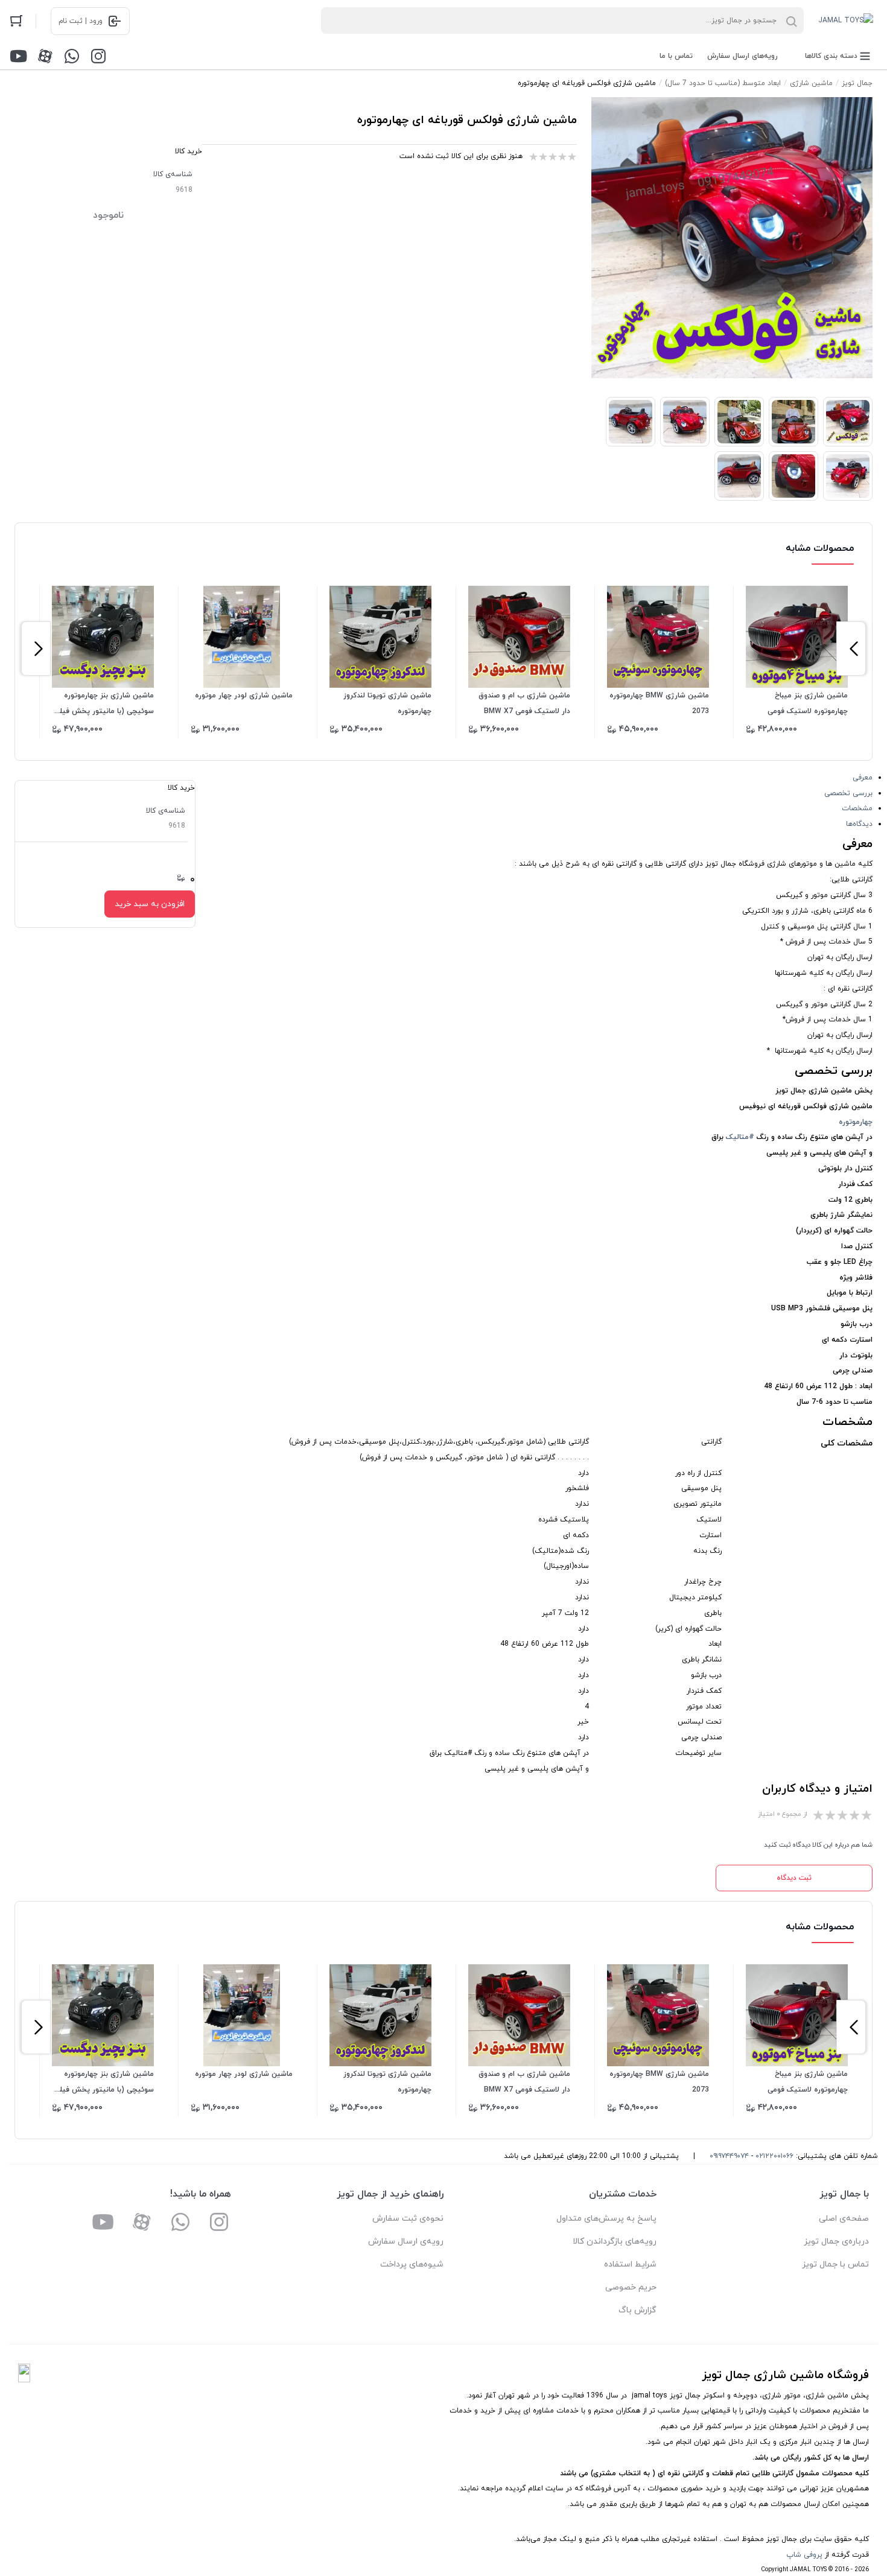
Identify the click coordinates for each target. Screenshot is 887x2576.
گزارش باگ (637, 2310)
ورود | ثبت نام (81, 21)
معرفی (863, 778)
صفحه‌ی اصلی (844, 2219)
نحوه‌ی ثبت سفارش (408, 2219)
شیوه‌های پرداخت (412, 2264)
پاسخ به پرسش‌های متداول (606, 2219)
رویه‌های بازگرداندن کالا (615, 2241)
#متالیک (740, 1137)
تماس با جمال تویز (835, 2264)
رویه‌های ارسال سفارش (742, 56)
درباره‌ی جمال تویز (836, 2241)
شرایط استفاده (630, 2264)
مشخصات (857, 808)
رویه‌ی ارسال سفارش (406, 2241)
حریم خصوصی (631, 2287)
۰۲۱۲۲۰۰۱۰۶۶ (774, 2156)
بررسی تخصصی (848, 793)
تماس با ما (676, 56)
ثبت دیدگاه (794, 1878)
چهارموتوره (856, 1122)
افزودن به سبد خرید (150, 904)
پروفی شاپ (804, 2555)
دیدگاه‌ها (859, 824)
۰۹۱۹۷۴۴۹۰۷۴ (729, 2156)
